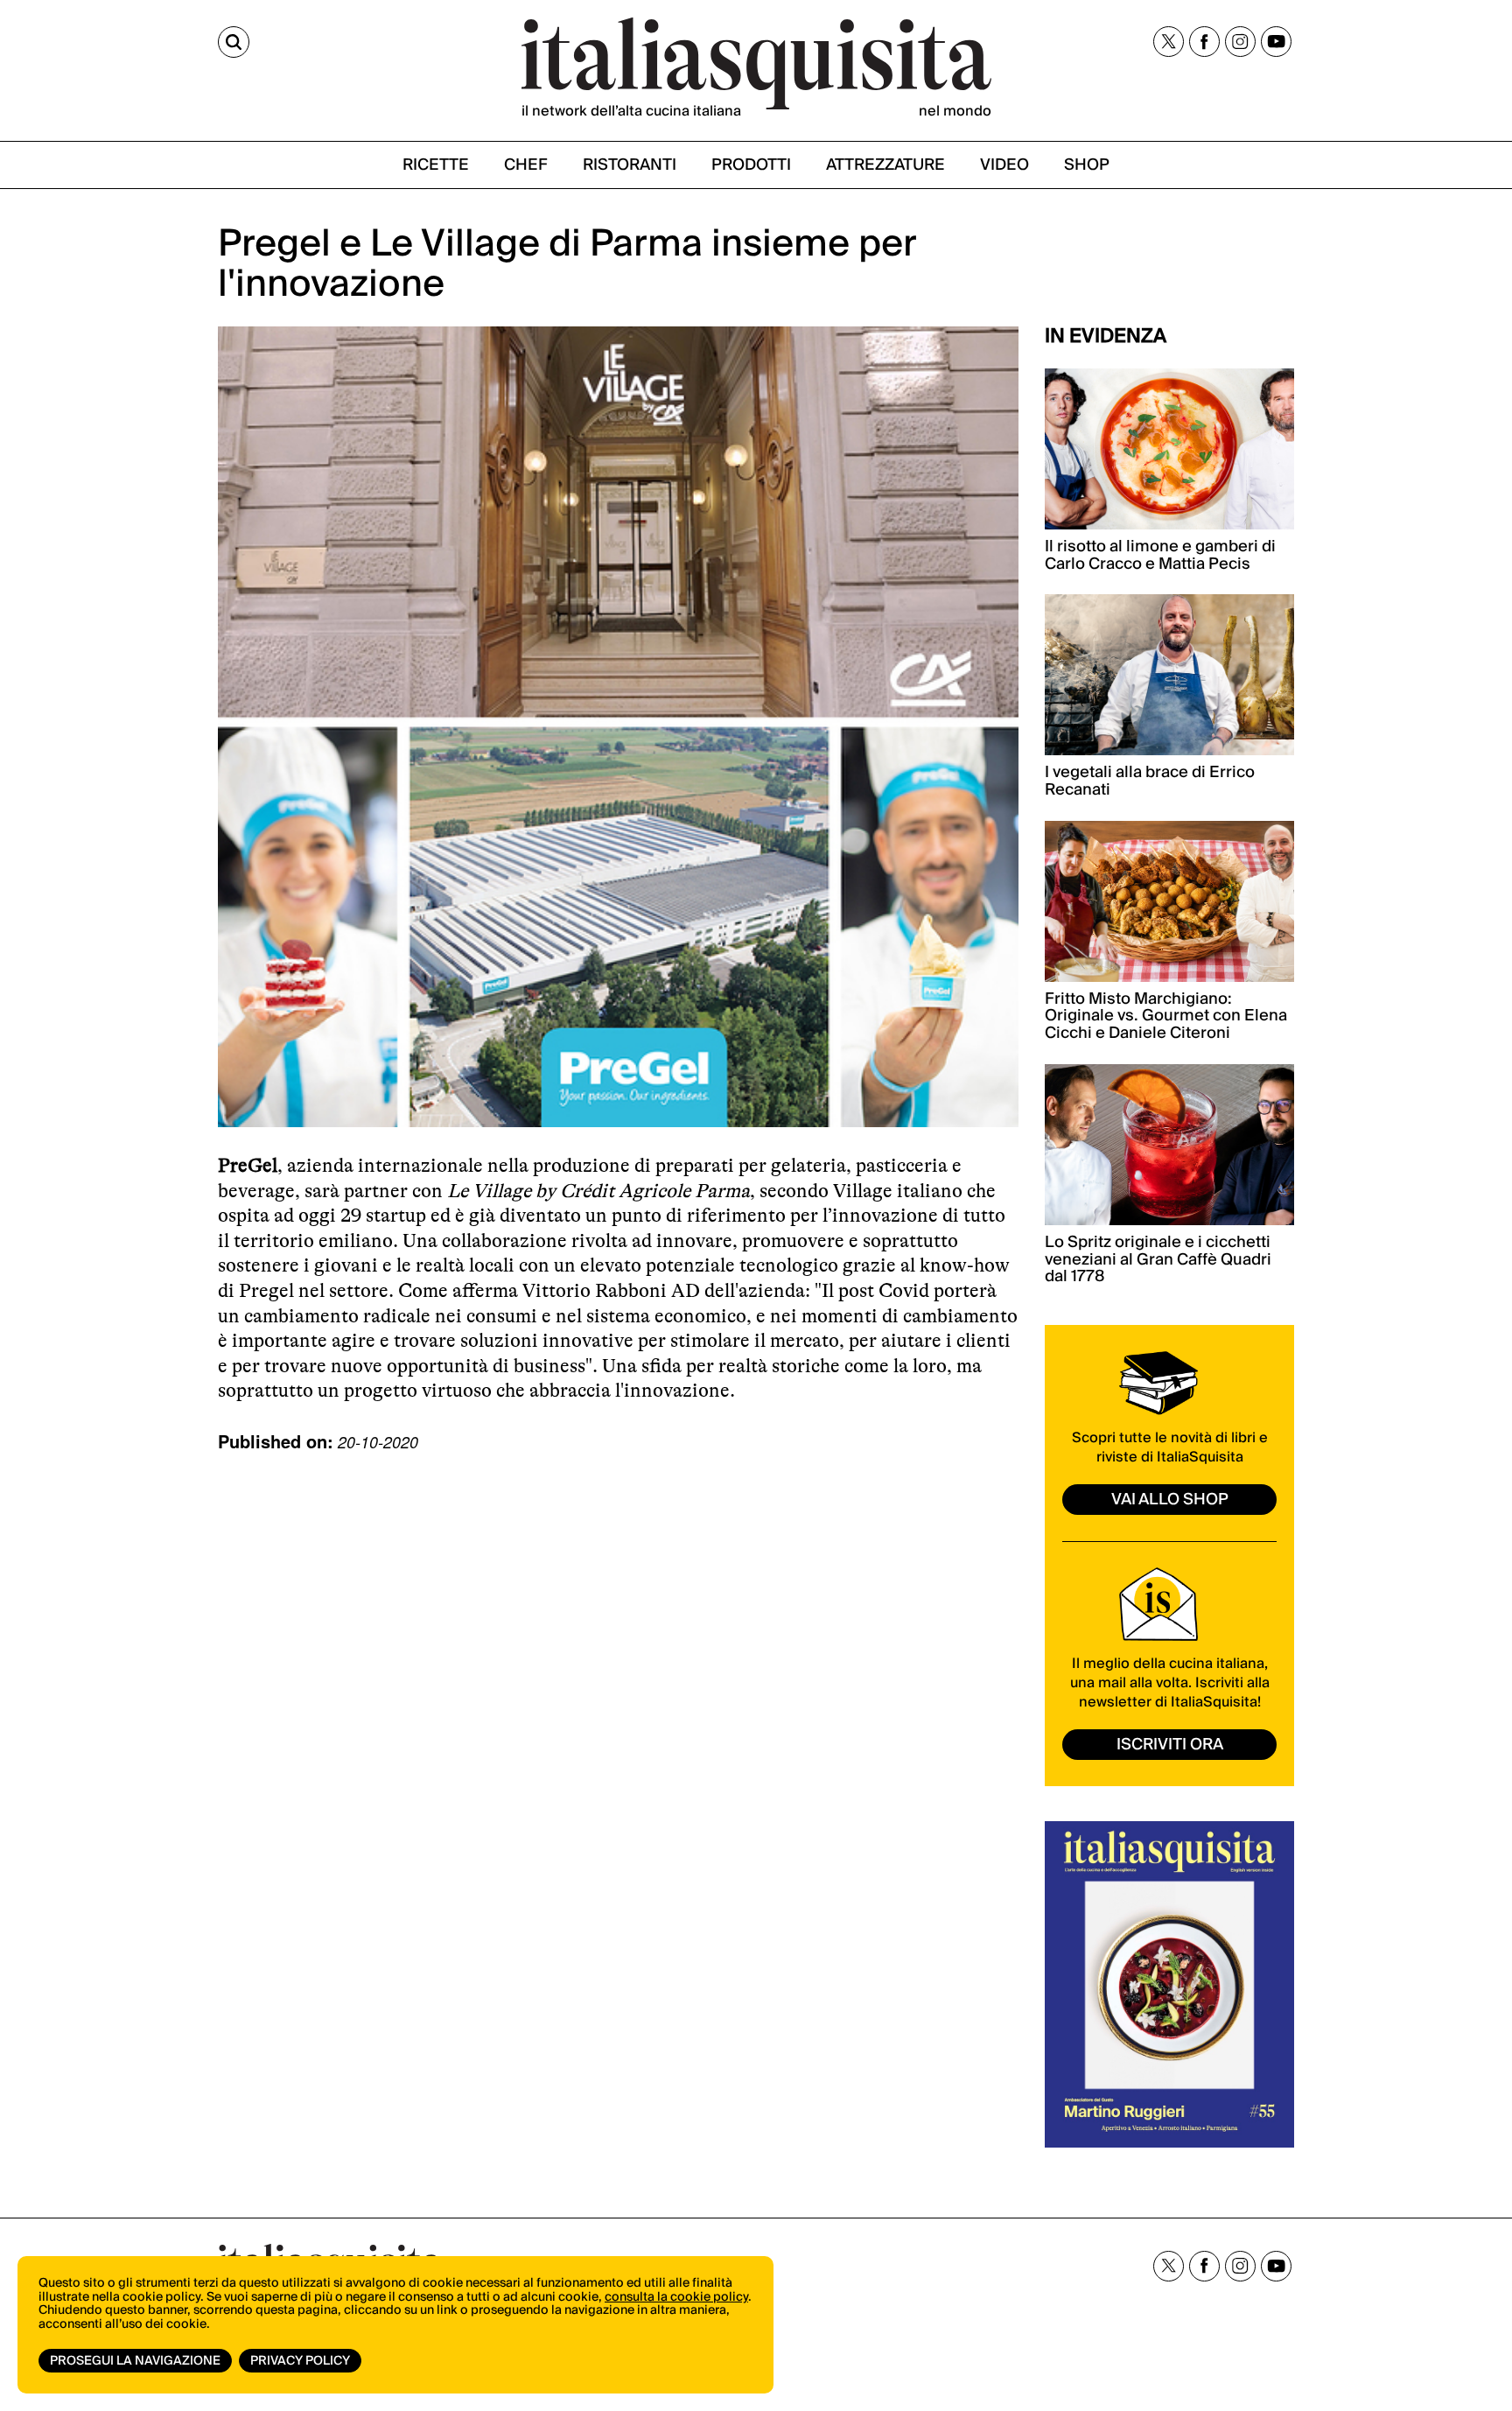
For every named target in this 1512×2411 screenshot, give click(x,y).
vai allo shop (1170, 1500)
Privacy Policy (300, 2361)
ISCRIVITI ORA (1170, 1745)
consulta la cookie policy (676, 2297)
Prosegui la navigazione (135, 2361)
